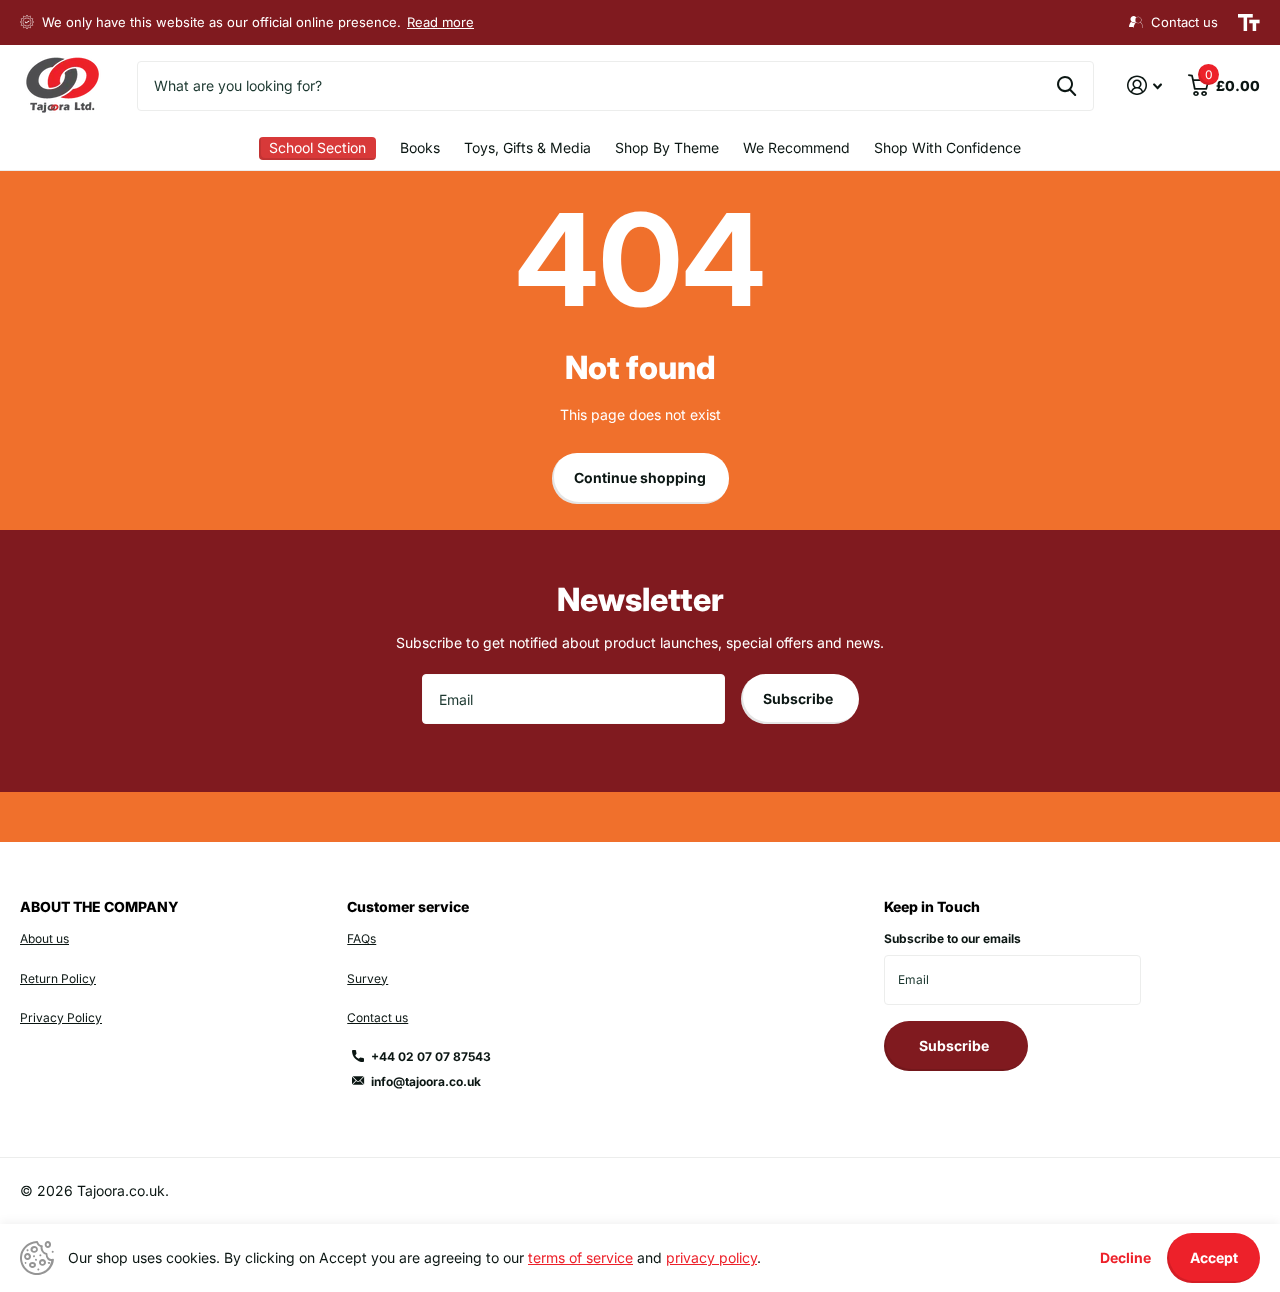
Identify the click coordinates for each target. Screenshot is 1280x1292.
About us (44, 938)
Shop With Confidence (947, 147)
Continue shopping (640, 477)
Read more (440, 22)
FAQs (361, 938)
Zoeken (1066, 86)
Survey (367, 978)
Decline (1125, 1257)
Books (420, 147)
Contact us (377, 1017)
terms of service (580, 1257)
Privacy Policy (61, 1017)
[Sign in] (1144, 85)
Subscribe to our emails (952, 938)
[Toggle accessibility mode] (1249, 23)
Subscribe (799, 698)
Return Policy (58, 978)
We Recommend (796, 147)
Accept (1214, 1257)
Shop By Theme (667, 147)
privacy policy (711, 1257)
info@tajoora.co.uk (426, 1081)
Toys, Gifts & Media (527, 147)
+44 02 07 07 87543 (431, 1056)
